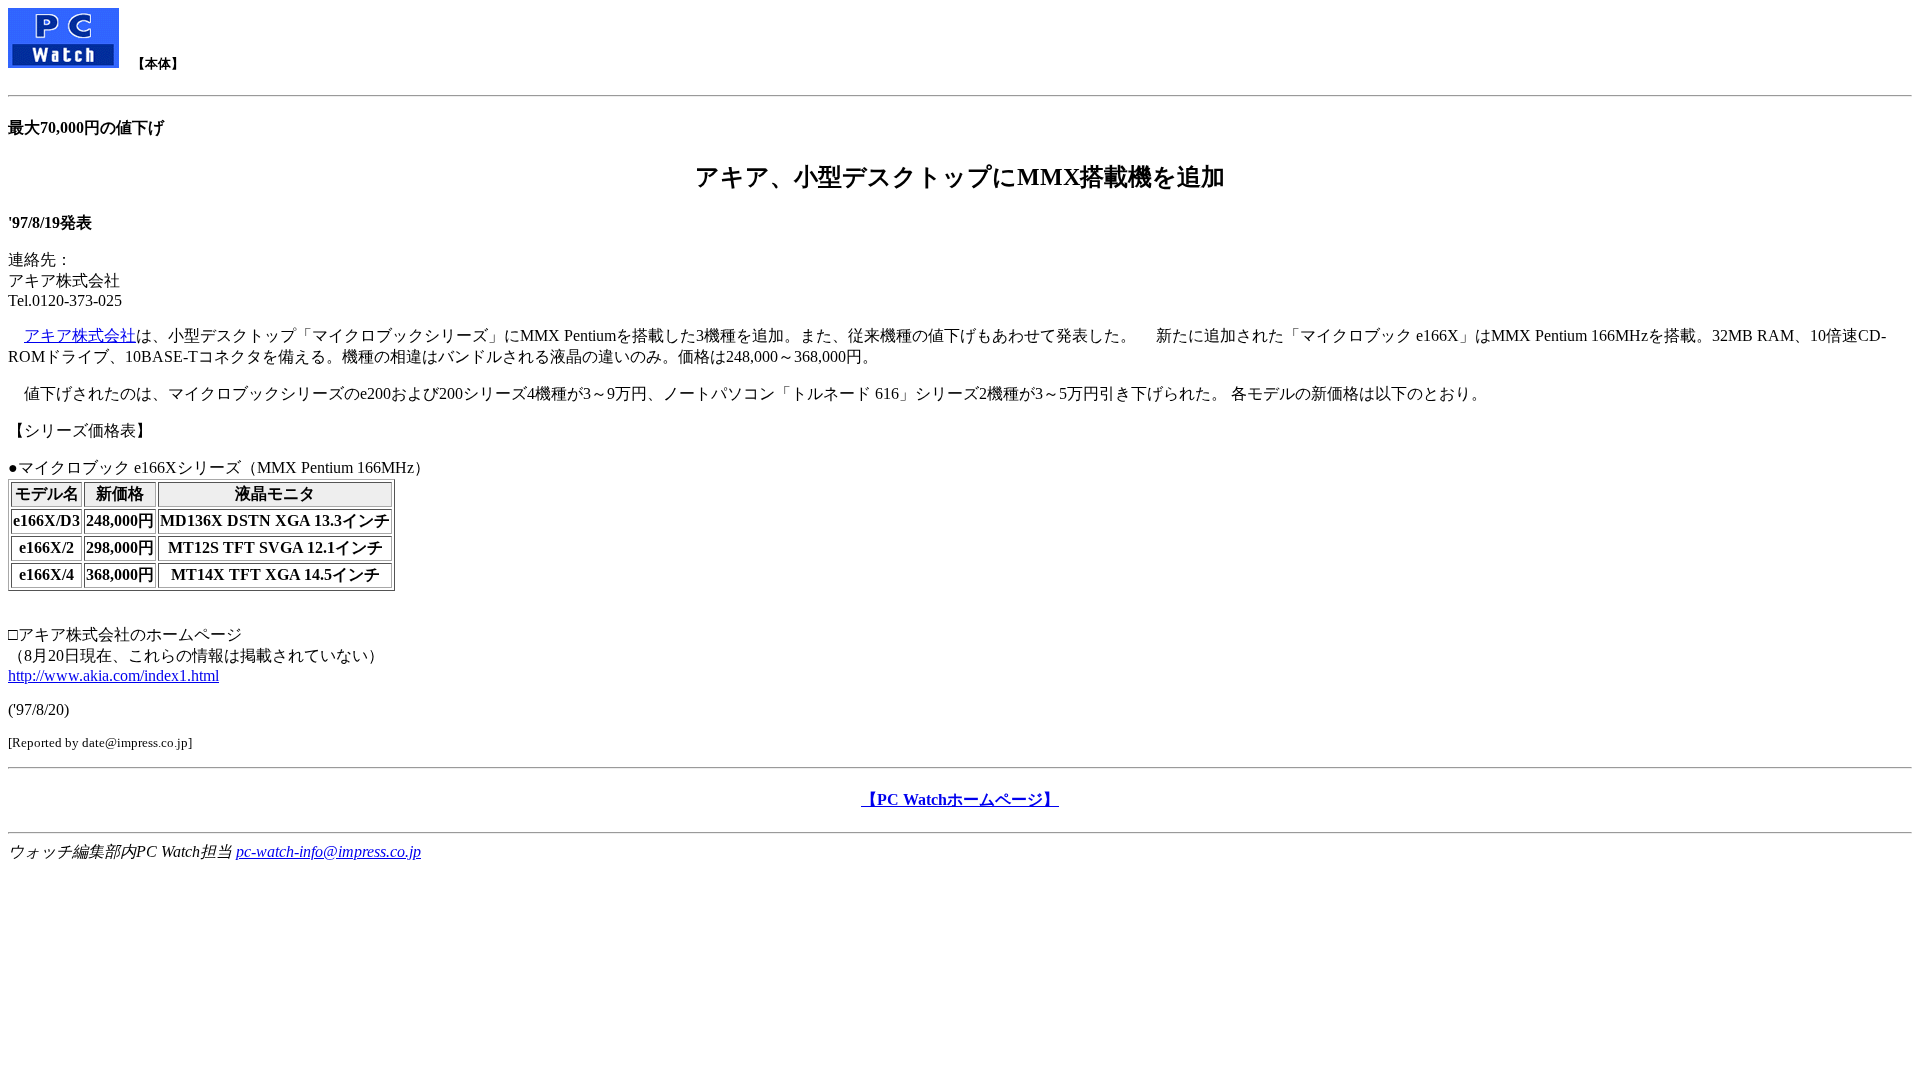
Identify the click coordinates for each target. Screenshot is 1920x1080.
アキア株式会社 (80, 335)
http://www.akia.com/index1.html (113, 675)
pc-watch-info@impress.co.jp (328, 851)
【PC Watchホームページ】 (960, 799)
